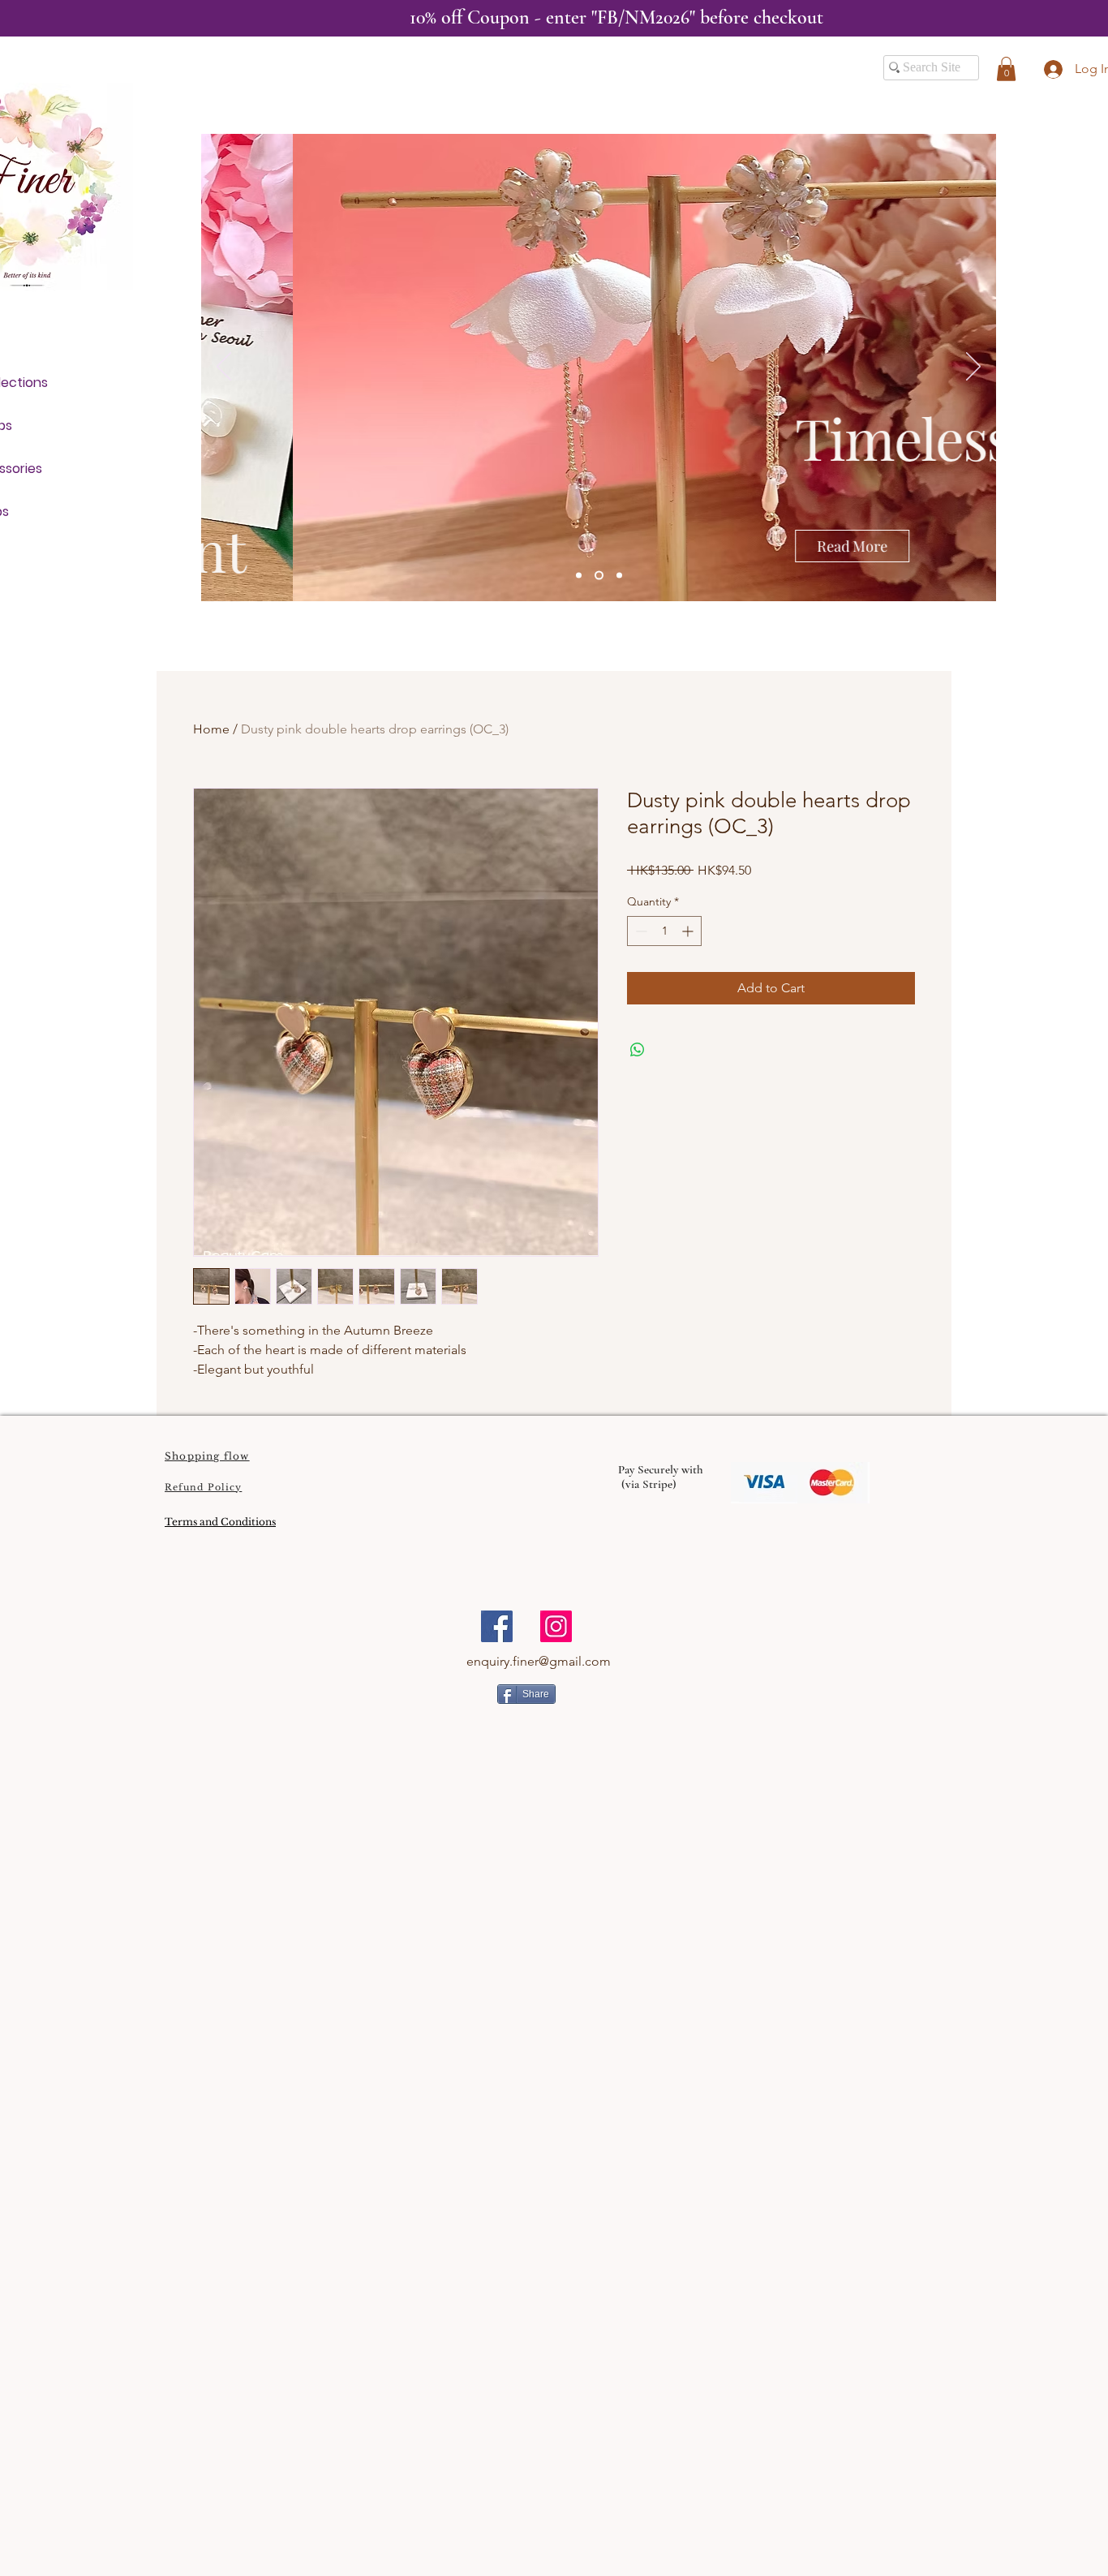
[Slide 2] (599, 576)
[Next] (973, 368)
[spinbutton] (664, 931)
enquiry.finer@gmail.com (539, 1661)
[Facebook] (497, 1626)
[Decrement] (640, 931)
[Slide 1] (579, 576)
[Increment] (689, 931)
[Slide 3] (619, 576)
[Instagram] (556, 1626)
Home (211, 729)
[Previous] (224, 368)
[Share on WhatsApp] (638, 1050)
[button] (1006, 69)
